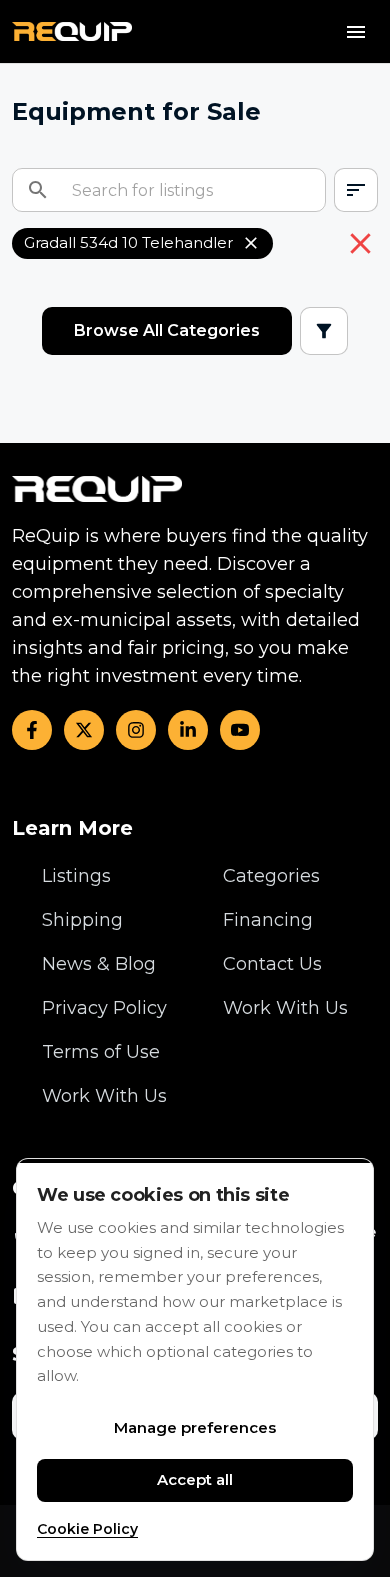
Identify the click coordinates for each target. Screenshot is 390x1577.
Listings (76, 876)
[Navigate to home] (72, 32)
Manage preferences (195, 1427)
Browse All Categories (167, 330)
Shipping (82, 920)
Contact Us (272, 964)
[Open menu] (356, 32)
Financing (268, 920)
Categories (271, 876)
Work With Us (104, 1096)
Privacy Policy (104, 1008)
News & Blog (99, 964)
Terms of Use (101, 1052)
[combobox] (356, 190)
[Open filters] (324, 331)
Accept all (195, 1479)
